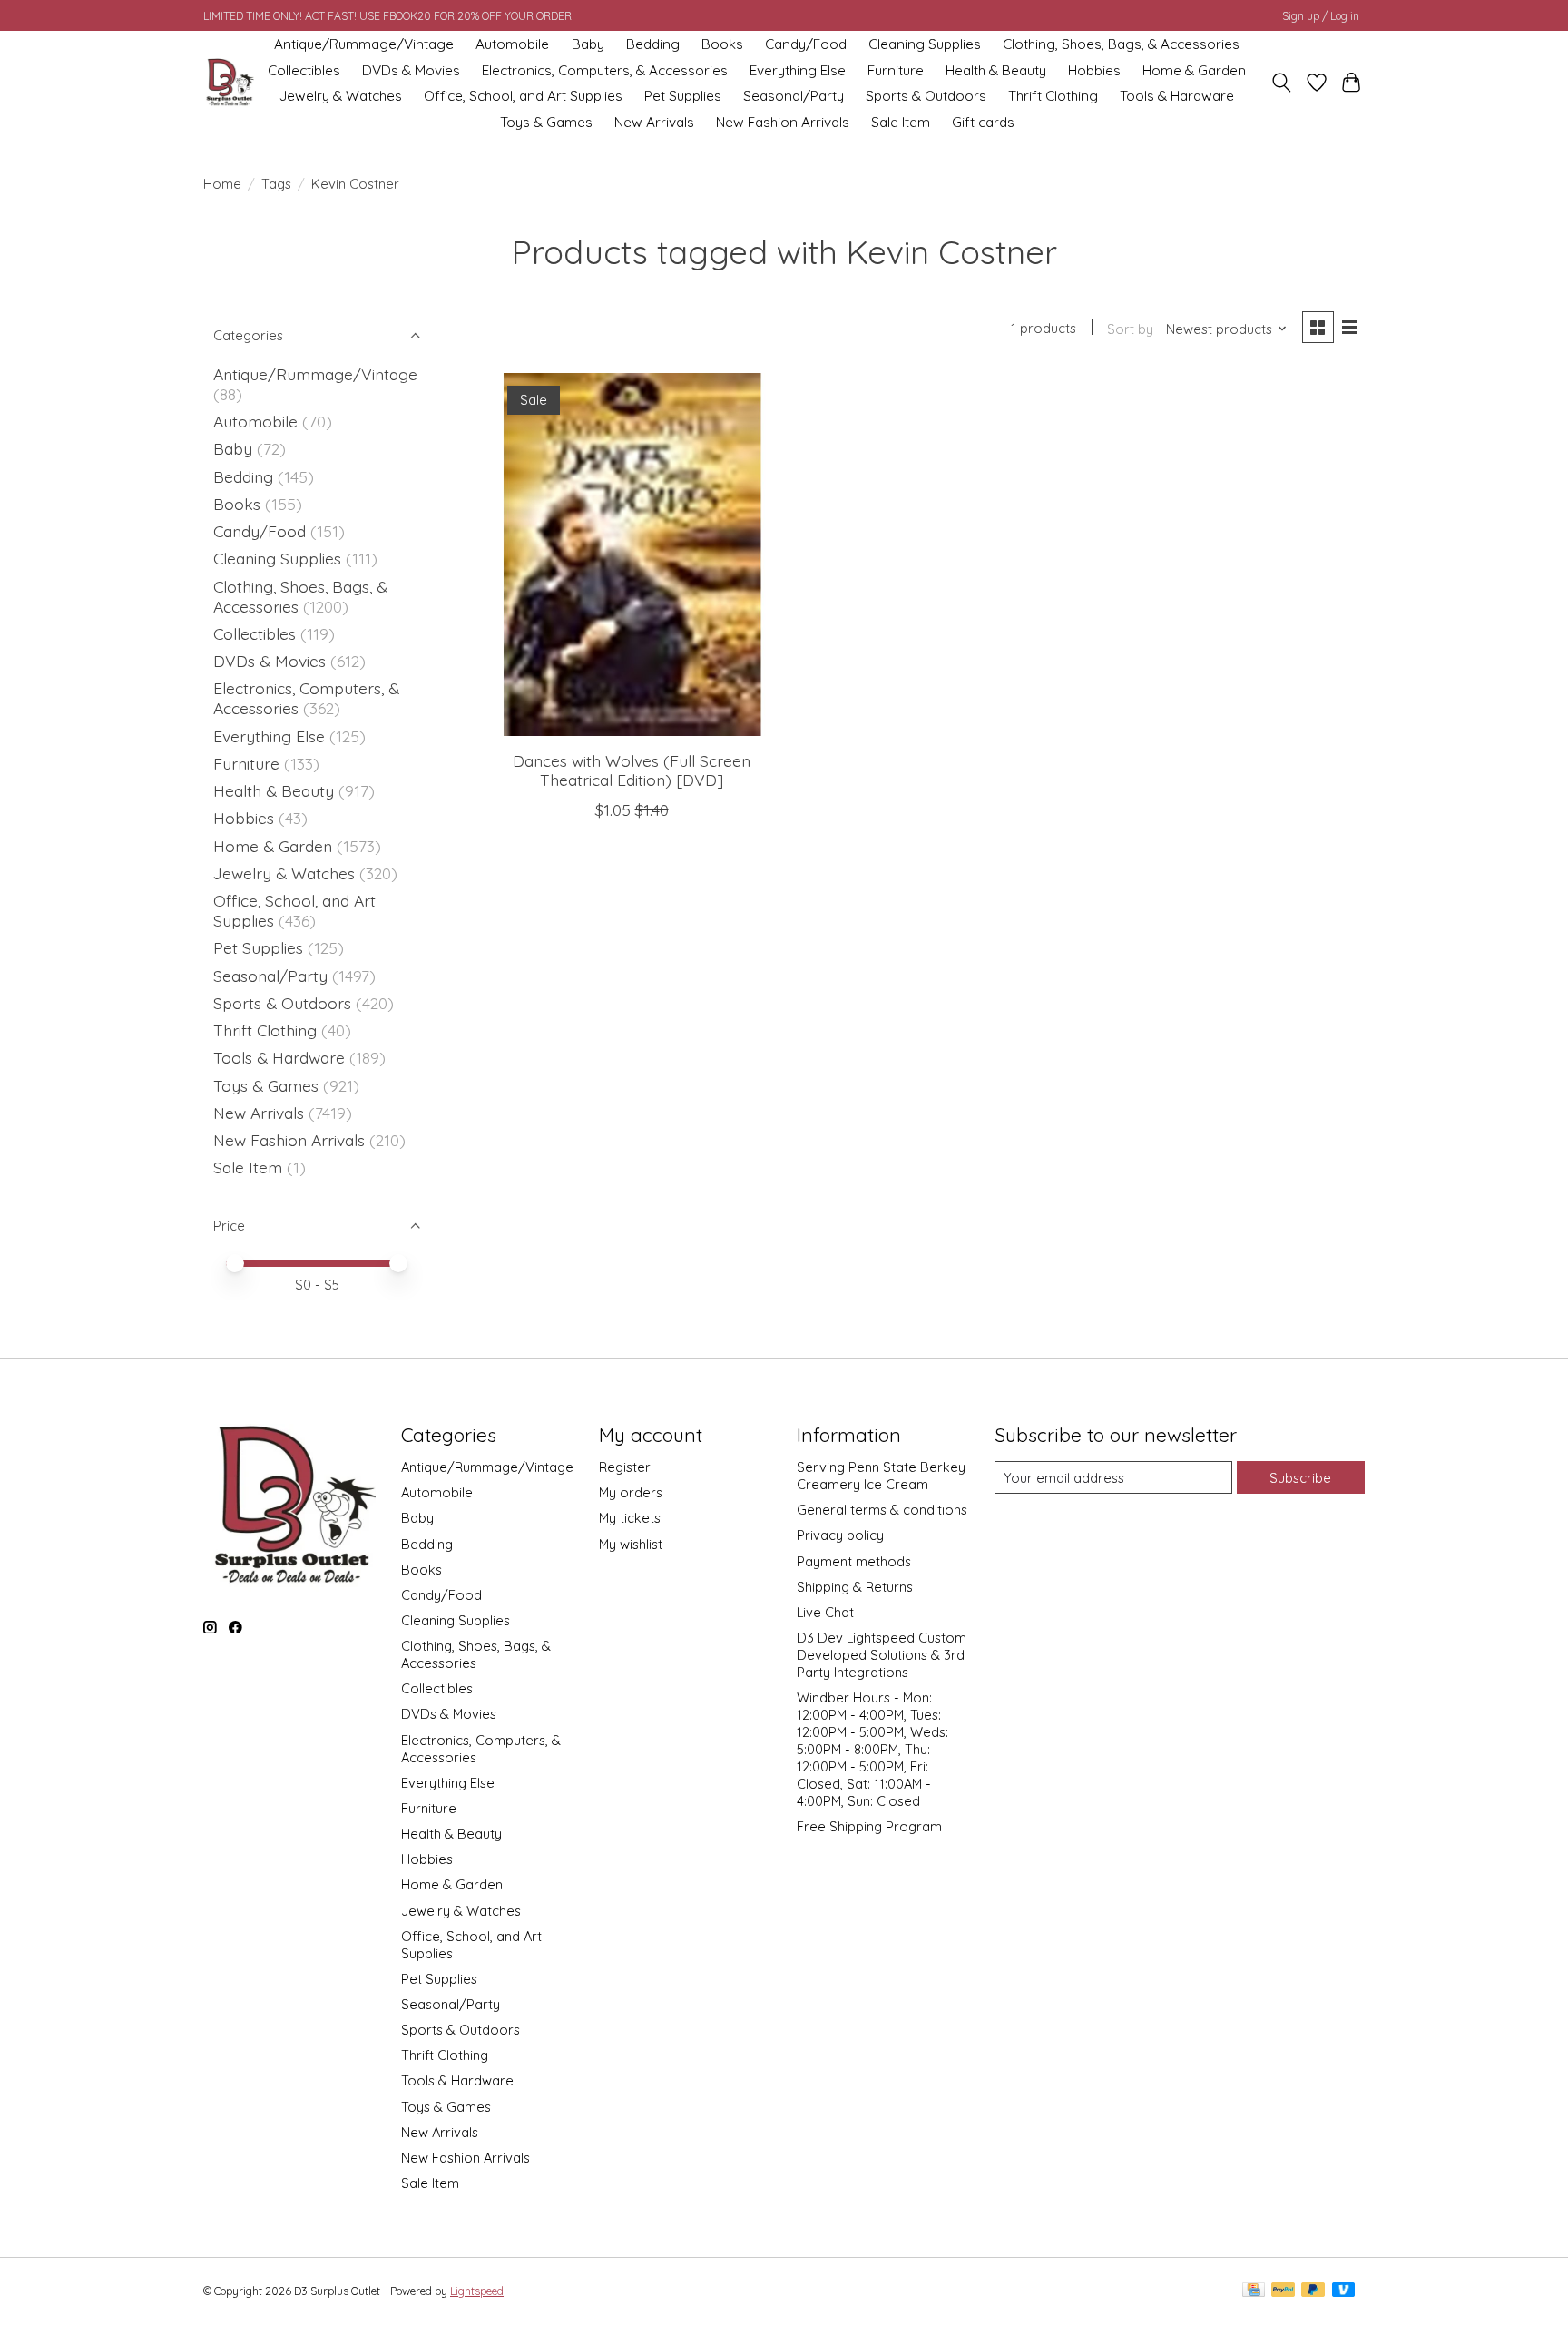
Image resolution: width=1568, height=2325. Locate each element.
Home (222, 184)
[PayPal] (1283, 2291)
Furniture (896, 70)
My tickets (630, 1518)
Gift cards (983, 122)
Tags (276, 184)
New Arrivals (654, 122)
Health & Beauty (996, 70)
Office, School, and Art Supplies (523, 96)
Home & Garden (1194, 70)
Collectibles (304, 70)
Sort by (1130, 329)
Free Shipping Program (869, 1826)
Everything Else (798, 70)
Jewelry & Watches (341, 96)
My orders (631, 1492)
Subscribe (1300, 1478)
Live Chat (825, 1612)
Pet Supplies (683, 96)
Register (625, 1467)
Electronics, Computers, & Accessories (605, 70)
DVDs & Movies (411, 70)
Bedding (653, 44)
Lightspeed (477, 2291)
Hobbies (1094, 70)
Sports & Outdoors (926, 96)
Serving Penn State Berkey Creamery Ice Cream (881, 1476)
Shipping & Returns (855, 1587)
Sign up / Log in (1321, 16)
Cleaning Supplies (925, 44)
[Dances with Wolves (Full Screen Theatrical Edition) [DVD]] (632, 554)
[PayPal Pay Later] (1313, 2291)
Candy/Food (806, 44)
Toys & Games (546, 122)
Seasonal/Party (794, 96)
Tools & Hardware (1177, 96)
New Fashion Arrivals (783, 122)
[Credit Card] (1254, 2291)
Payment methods (854, 1561)
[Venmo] (1344, 2291)
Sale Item (901, 122)
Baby (588, 44)
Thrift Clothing (1053, 96)
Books (722, 44)
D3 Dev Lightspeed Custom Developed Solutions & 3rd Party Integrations (882, 1655)
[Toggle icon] (1282, 83)
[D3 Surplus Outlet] (229, 83)
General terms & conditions (882, 1510)
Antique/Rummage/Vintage (364, 44)
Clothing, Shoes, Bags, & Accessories (1121, 44)
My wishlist (631, 1544)
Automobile (512, 44)
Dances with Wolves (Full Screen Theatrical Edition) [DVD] (632, 770)
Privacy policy (840, 1535)
